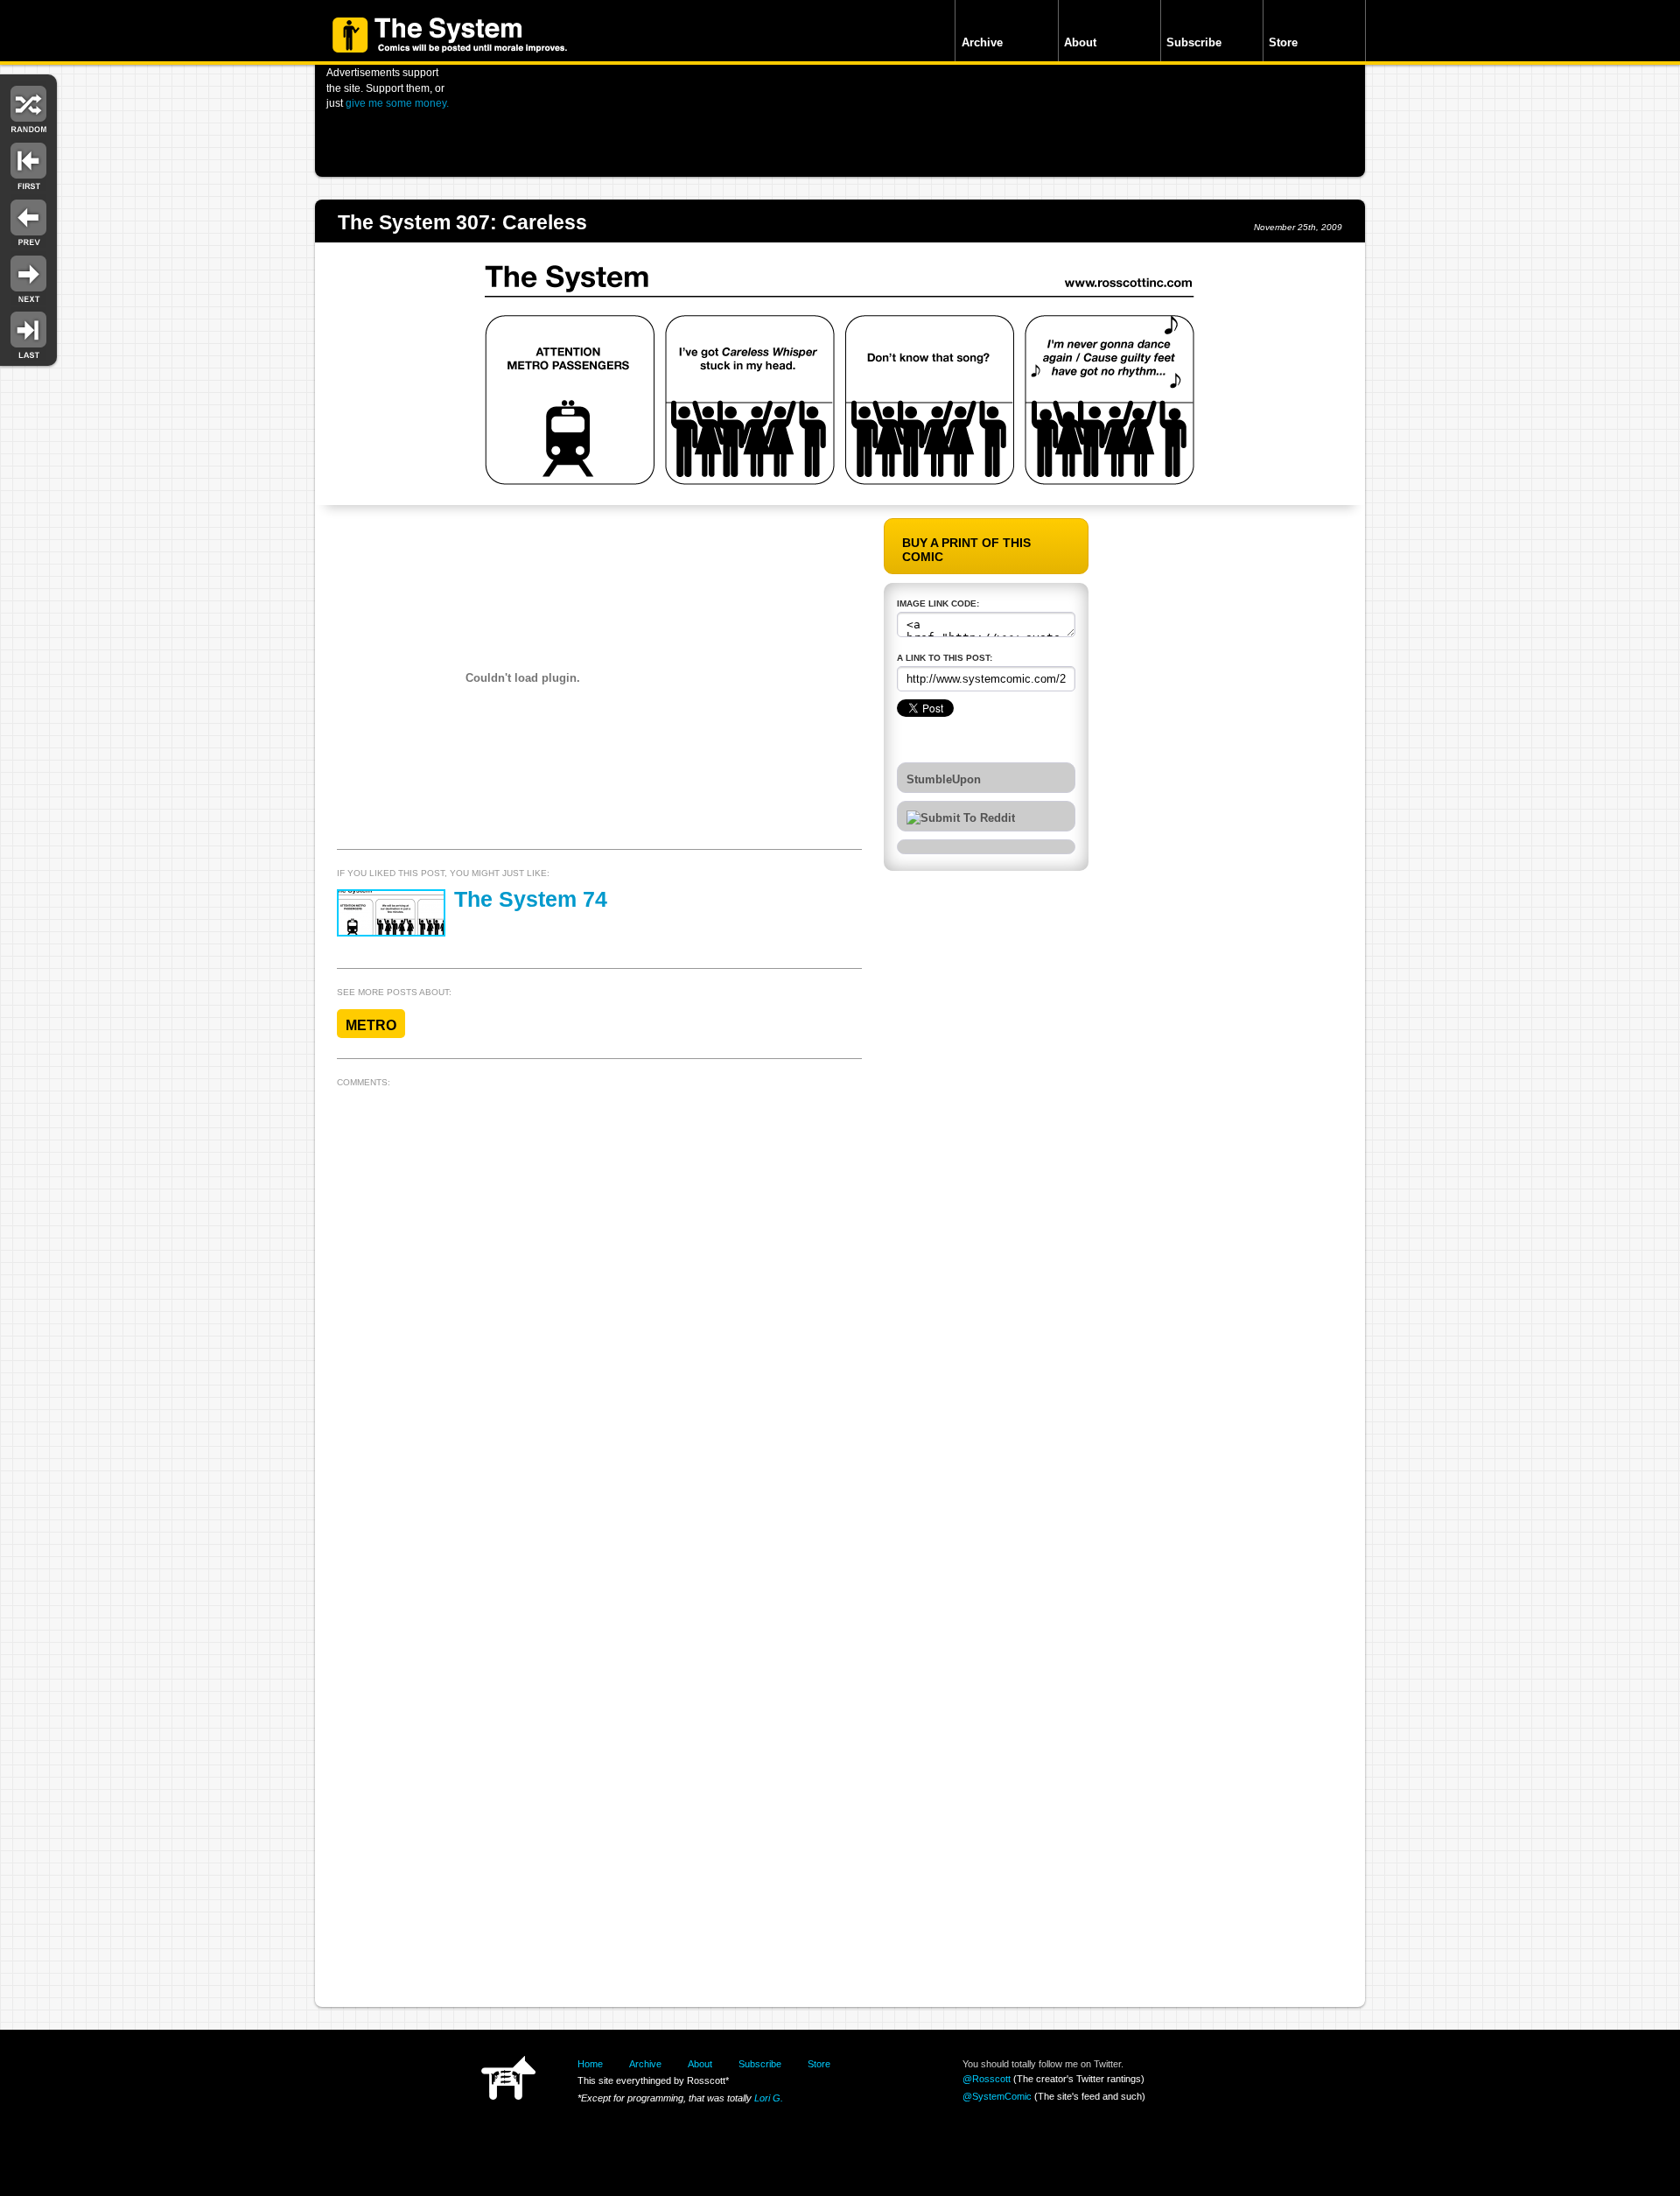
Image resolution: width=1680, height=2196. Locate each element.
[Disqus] (599, 1313)
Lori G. (769, 2098)
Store (1283, 42)
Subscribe (1194, 42)
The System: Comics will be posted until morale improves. (450, 35)
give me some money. (397, 103)
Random (28, 107)
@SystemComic (997, 2096)
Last (28, 334)
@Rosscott (987, 2079)
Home (590, 2064)
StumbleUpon (944, 780)
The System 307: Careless (462, 222)
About (1080, 42)
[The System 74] (391, 913)
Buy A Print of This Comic (966, 550)
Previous (28, 221)
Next (28, 278)
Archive (982, 42)
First (28, 164)
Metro (371, 1025)
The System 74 (531, 899)
